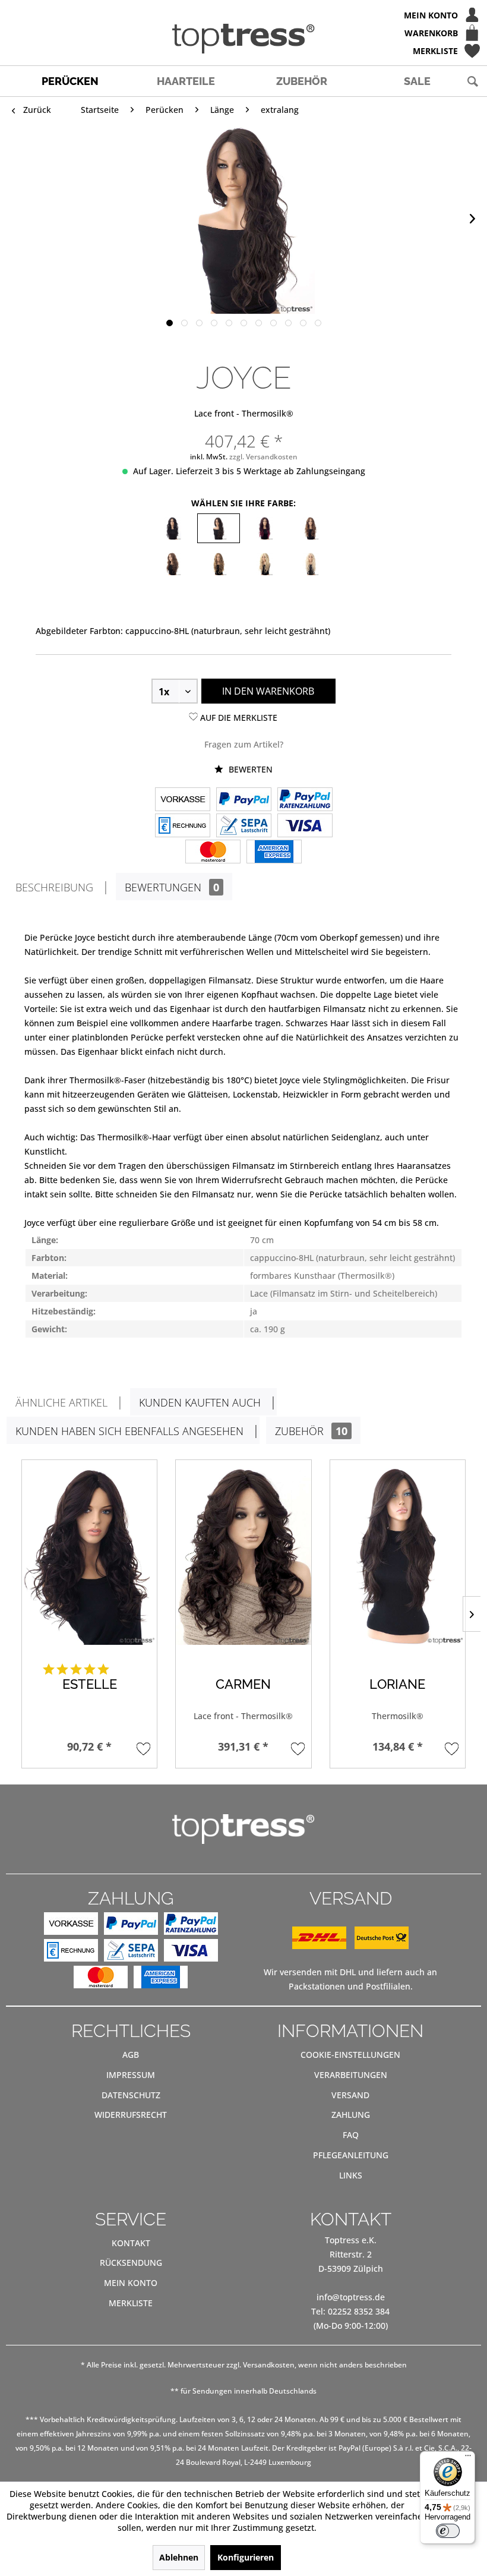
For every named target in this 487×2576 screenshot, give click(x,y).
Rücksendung (131, 2263)
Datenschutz (131, 2095)
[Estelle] (89, 1555)
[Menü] (468, 2458)
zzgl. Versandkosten (263, 457)
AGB (131, 2055)
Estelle (90, 1684)
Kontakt (131, 2243)
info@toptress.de (351, 2297)
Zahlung (351, 2115)
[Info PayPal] (244, 800)
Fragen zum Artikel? (244, 744)
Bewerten (249, 769)
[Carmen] (243, 1555)
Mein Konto (131, 2283)
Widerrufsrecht (131, 2115)
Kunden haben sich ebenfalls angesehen (129, 1431)
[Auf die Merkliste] (143, 1749)
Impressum (131, 2075)
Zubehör (311, 1431)
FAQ (351, 2135)
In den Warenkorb (268, 691)
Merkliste (131, 2303)
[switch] (448, 2531)
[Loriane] (398, 1555)
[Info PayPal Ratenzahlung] (305, 800)
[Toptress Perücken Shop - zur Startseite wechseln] (243, 39)
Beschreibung (54, 887)
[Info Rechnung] (183, 827)
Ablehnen (179, 2557)
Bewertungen (172, 887)
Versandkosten (269, 2365)
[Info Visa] (305, 827)
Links (351, 2175)
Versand (350, 2095)
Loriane (397, 1684)
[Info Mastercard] (213, 853)
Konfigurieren (246, 2557)
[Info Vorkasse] (183, 800)
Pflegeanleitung (351, 2155)
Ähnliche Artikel (61, 1402)
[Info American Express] (274, 853)
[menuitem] (243, 15)
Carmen (243, 1684)
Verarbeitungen (351, 2075)
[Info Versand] (350, 1946)
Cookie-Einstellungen (350, 2055)
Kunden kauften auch (200, 1402)
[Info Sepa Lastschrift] (244, 827)
